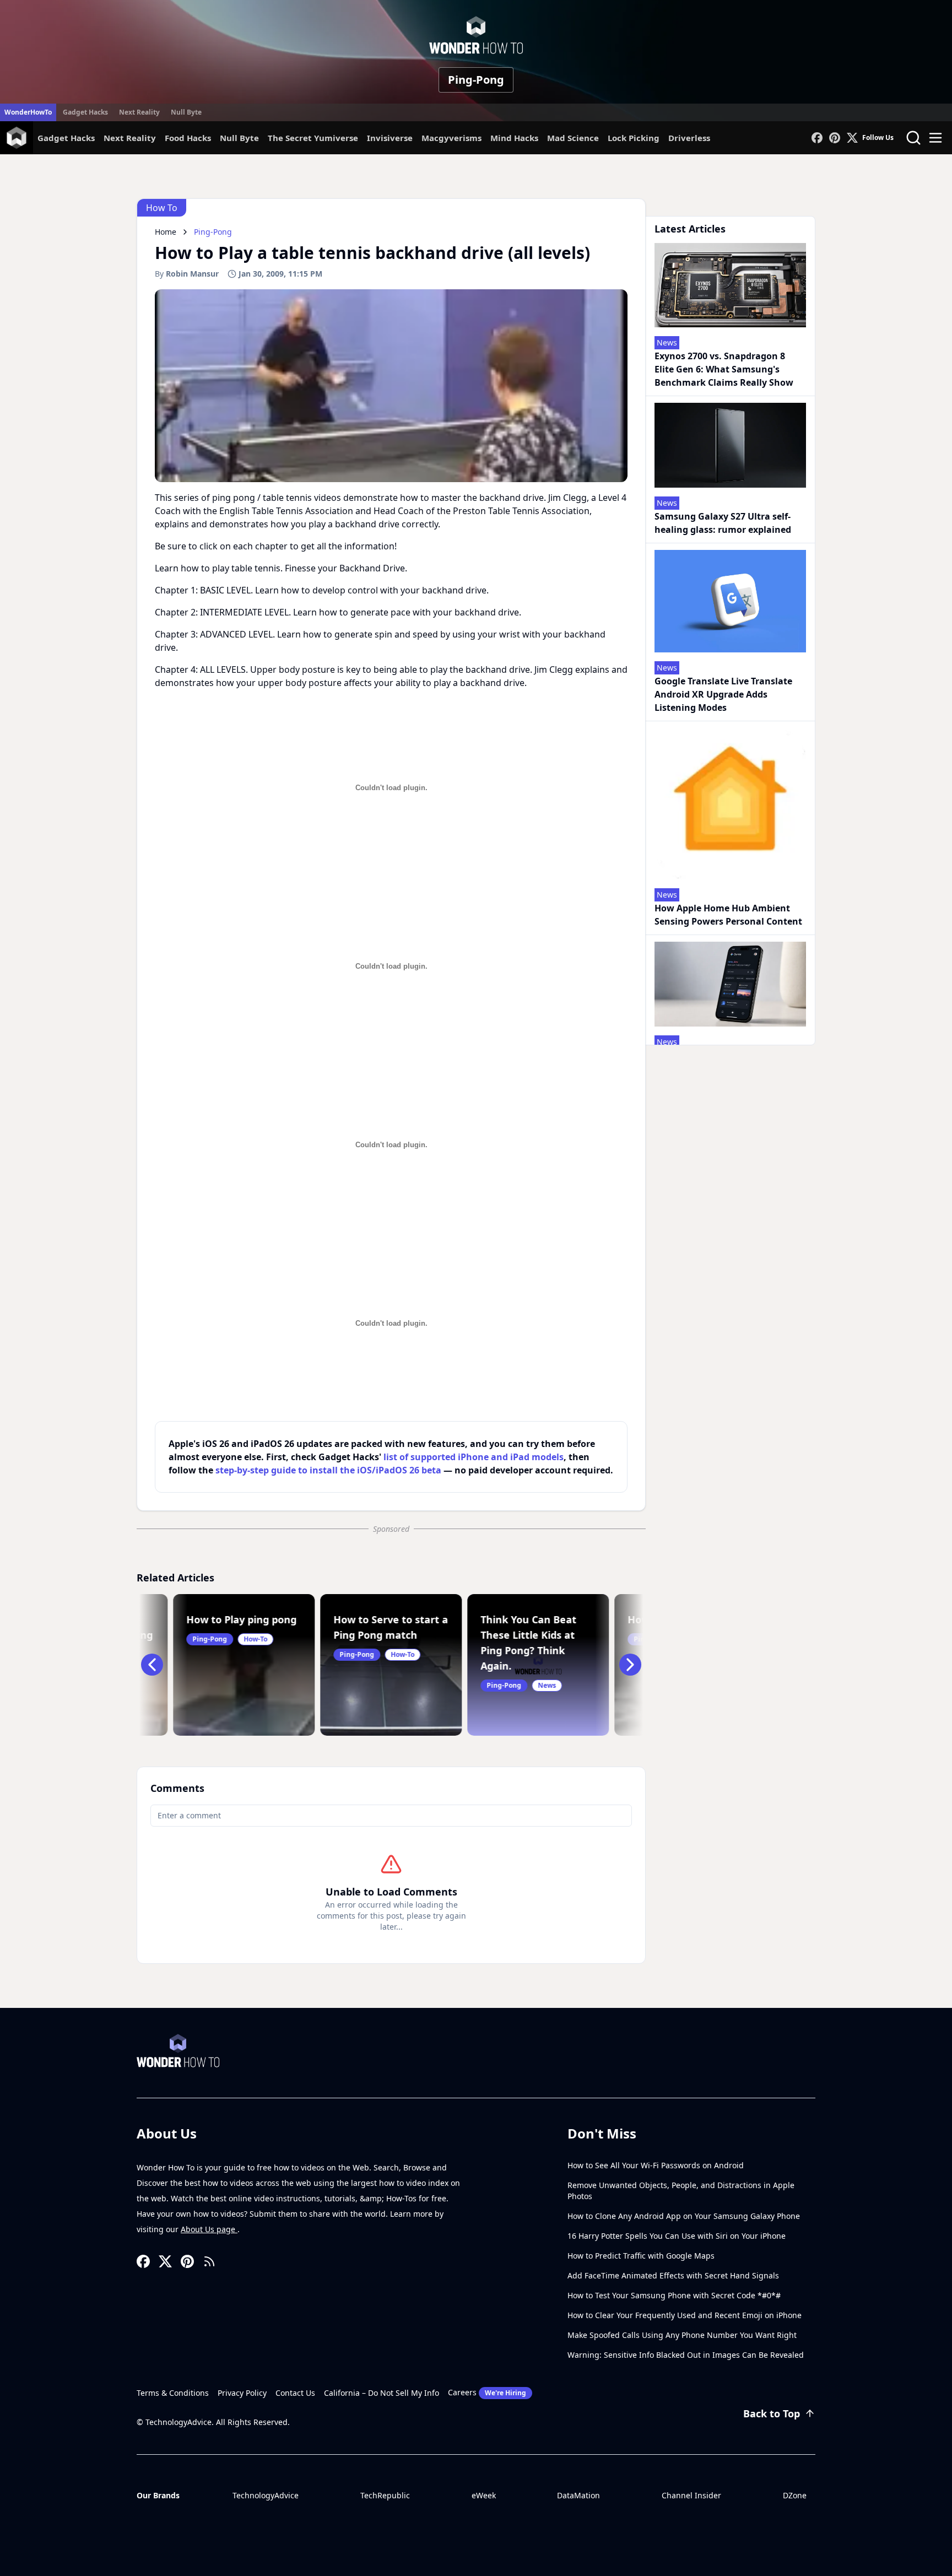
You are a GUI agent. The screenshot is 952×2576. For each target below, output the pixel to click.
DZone (795, 2495)
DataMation (578, 2495)
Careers (487, 2392)
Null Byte (186, 112)
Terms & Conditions (173, 2393)
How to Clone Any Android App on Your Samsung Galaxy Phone (684, 2216)
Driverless (689, 138)
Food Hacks (188, 138)
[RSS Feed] (209, 2261)
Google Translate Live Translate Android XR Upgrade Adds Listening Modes (723, 694)
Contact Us (295, 2393)
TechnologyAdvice (266, 2495)
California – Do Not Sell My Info (382, 2393)
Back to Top (772, 2413)
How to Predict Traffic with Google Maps (641, 2256)
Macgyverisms (451, 138)
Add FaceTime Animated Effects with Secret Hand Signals (673, 2275)
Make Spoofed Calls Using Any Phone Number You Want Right (682, 2335)
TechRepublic (385, 2495)
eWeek (484, 2495)
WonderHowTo (28, 112)
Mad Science (573, 138)
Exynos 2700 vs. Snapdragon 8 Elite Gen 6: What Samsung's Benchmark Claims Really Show (724, 369)
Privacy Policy (242, 2393)
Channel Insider (691, 2495)
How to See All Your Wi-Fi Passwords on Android (656, 2165)
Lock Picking (634, 138)
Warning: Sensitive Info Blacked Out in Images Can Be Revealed (686, 2355)
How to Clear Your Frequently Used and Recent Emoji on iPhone (685, 2315)
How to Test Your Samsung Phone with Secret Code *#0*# (674, 2295)
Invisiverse (390, 138)
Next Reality (139, 112)
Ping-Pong (476, 80)
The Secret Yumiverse (313, 138)
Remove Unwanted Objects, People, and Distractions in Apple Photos (681, 2191)
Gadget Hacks (85, 112)
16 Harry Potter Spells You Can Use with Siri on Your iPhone (677, 2236)
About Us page (209, 2229)
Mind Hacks (514, 138)
